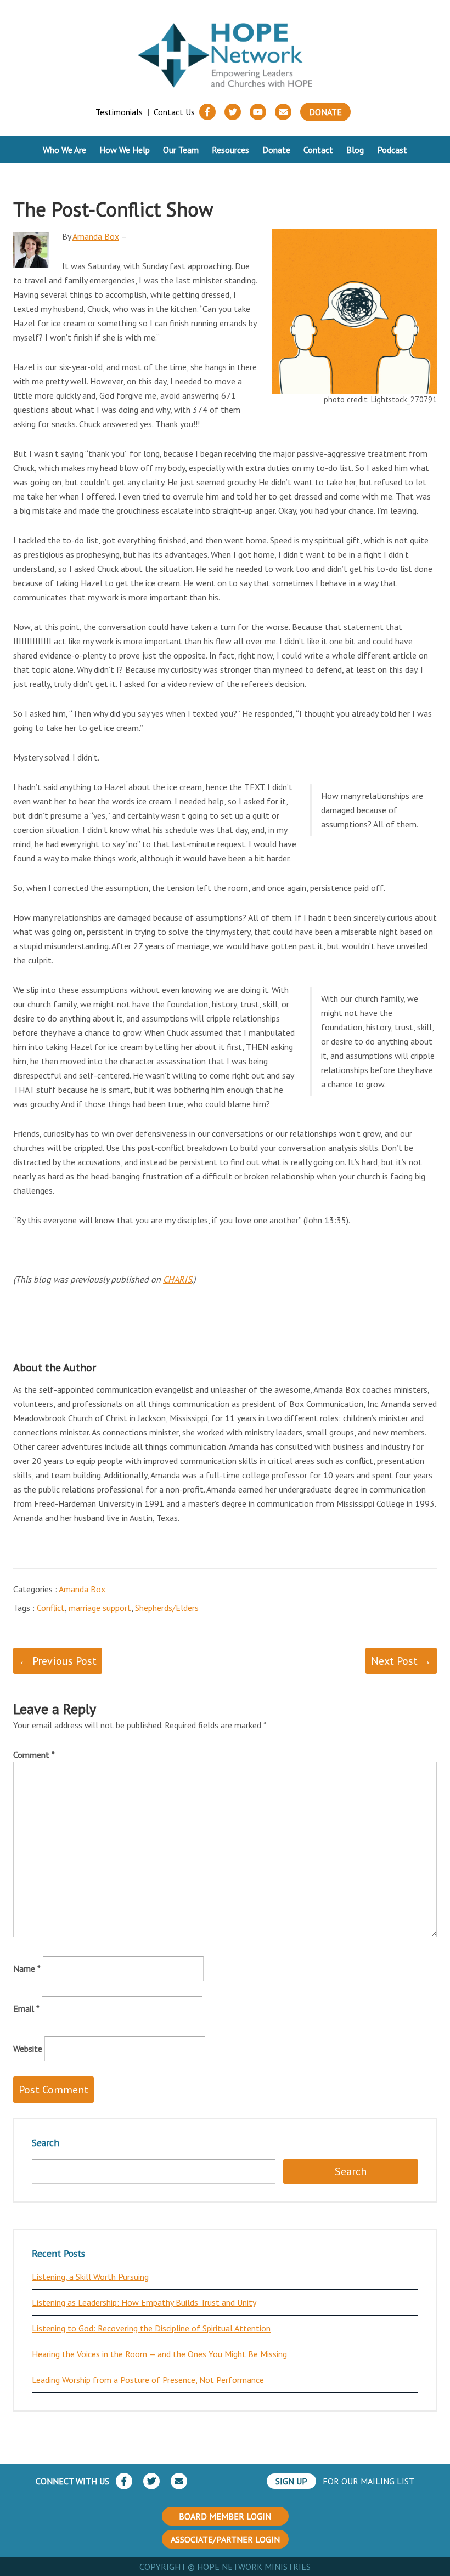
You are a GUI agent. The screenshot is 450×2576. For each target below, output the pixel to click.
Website (28, 2049)
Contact (318, 150)
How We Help (125, 150)
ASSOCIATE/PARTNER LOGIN (225, 2539)
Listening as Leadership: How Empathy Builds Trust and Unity (144, 2302)
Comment (34, 1755)
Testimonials (119, 112)
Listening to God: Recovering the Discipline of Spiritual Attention (151, 2328)
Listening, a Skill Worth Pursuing (90, 2277)
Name (27, 1968)
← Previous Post (58, 1661)
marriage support (100, 1608)
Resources (230, 150)
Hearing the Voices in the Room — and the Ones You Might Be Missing (159, 2354)
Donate (325, 112)
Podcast (392, 150)
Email (26, 2008)
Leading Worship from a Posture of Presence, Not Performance (148, 2380)
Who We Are (64, 150)
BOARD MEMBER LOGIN (225, 2516)
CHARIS (177, 1279)
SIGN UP (291, 2481)
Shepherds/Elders (167, 1608)
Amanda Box (96, 236)
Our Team (181, 150)
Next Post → (401, 1661)
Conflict (51, 1608)
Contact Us (174, 112)
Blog (355, 150)
